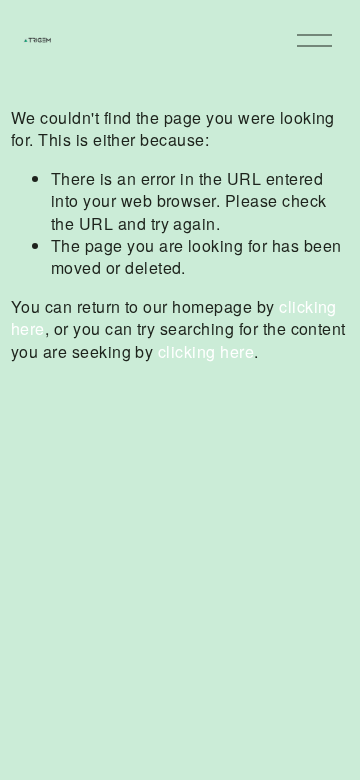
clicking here (206, 351)
